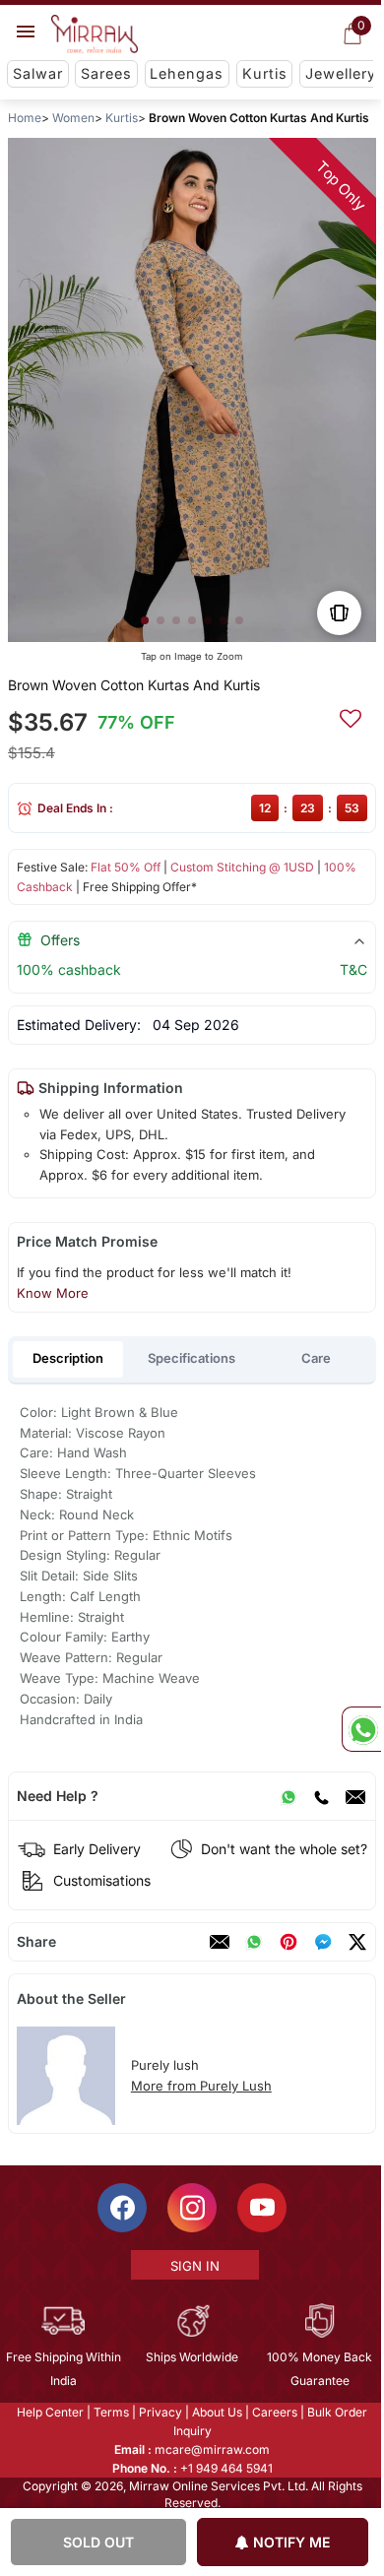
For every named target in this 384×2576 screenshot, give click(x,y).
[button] (145, 620)
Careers (274, 2412)
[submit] (351, 716)
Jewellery (341, 73)
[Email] (355, 1796)
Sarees (106, 73)
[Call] (321, 1796)
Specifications (192, 1358)
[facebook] (323, 1942)
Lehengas (187, 73)
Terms (110, 2412)
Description (68, 1358)
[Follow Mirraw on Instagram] (191, 2208)
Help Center (49, 2412)
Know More (53, 1293)
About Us (216, 2412)
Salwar (38, 73)
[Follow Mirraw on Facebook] (121, 2208)
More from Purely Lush (201, 2086)
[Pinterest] (288, 1942)
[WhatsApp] (288, 1796)
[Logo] (95, 34)
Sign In (193, 2266)
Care (316, 1358)
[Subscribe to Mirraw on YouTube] (261, 2208)
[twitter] (357, 1942)
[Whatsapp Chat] (361, 1729)
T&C (353, 969)
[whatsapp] (254, 1942)
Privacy (160, 2412)
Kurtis (265, 73)
